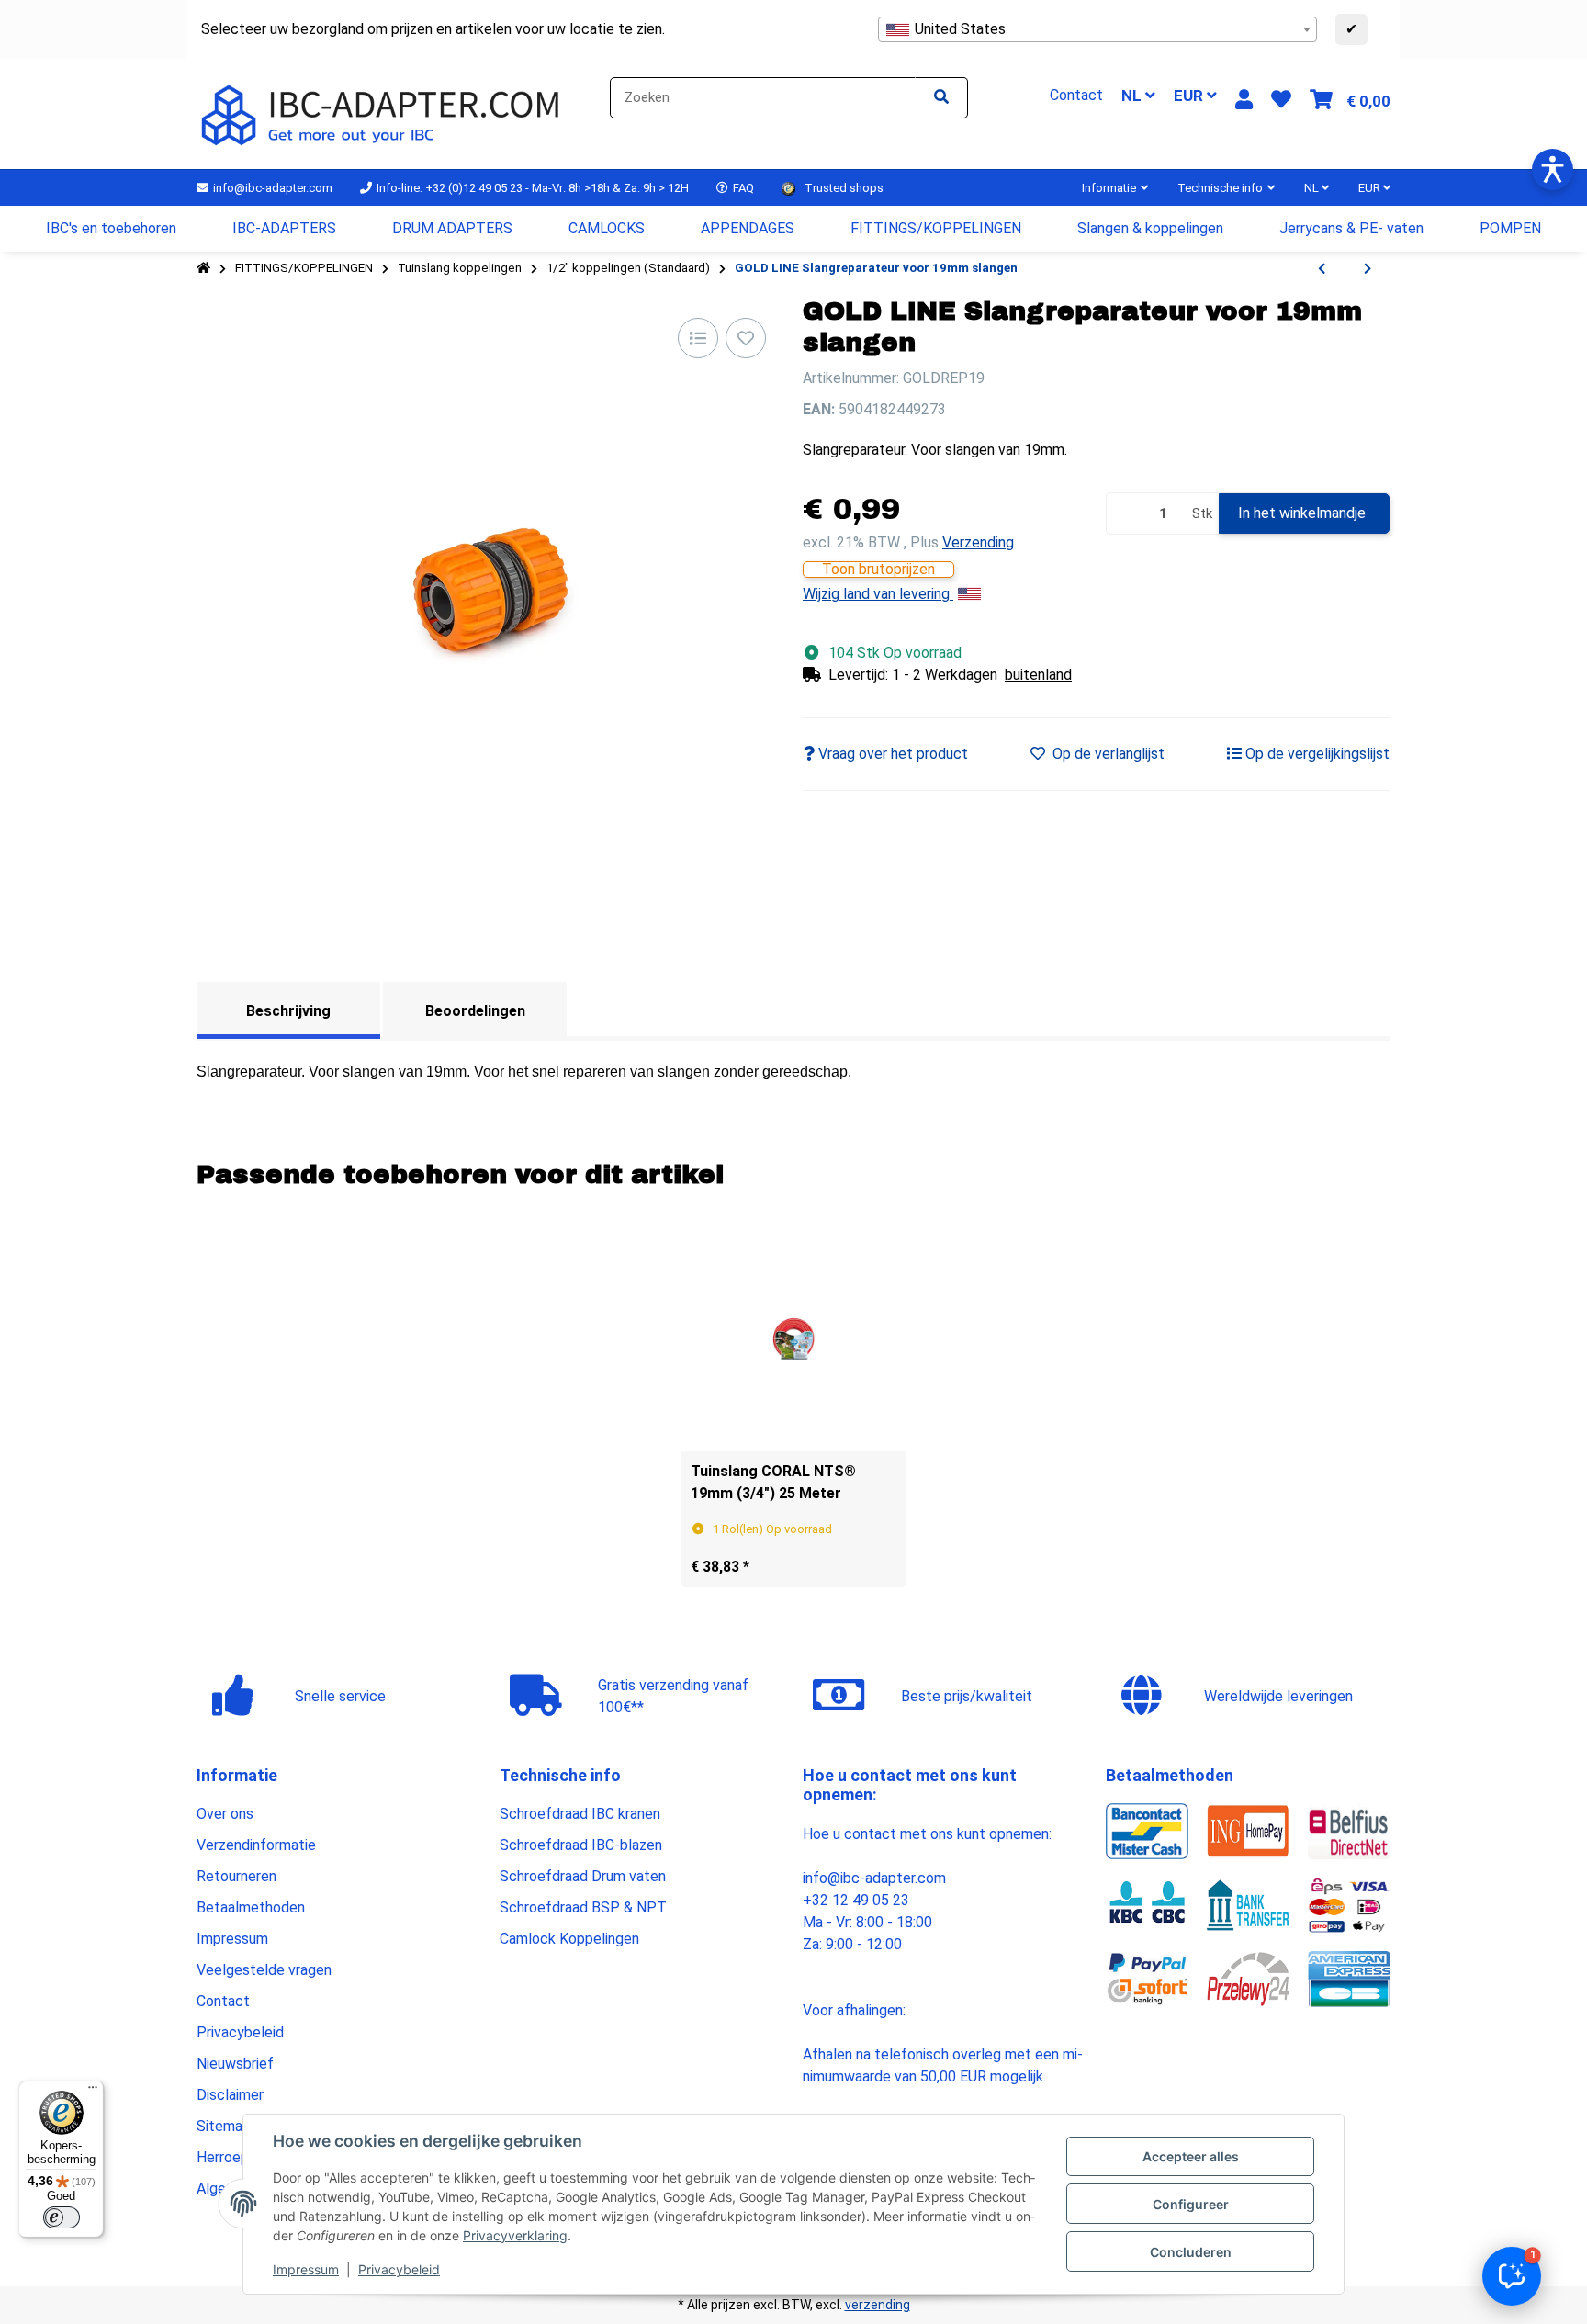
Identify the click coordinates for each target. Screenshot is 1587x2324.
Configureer (1191, 2204)
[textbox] (1097, 29)
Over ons (225, 1814)
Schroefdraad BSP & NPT (583, 1907)
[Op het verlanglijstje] (746, 338)
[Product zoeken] (941, 98)
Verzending (978, 542)
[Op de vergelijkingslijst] (698, 338)
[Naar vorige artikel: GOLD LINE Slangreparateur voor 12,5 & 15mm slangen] (1322, 269)
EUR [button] (1190, 96)
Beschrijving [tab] (288, 1011)
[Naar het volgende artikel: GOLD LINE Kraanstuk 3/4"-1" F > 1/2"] (1368, 269)
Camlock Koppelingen (569, 1939)
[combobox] (1097, 29)
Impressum (306, 2269)
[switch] (62, 2217)
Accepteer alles (1191, 2156)
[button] (1244, 100)
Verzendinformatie (256, 1845)
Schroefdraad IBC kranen (580, 1814)
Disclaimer (230, 2095)
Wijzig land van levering (878, 594)
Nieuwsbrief (235, 2064)
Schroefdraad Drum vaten (583, 1876)
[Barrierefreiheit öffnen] (1553, 169)
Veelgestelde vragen (264, 1970)
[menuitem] (112, 229)
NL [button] (1133, 96)
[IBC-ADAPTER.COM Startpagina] (383, 113)
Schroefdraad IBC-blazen (581, 1845)
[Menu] (93, 2092)
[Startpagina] (203, 268)
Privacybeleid (399, 2269)
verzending (878, 2305)
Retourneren (236, 1876)
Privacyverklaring (515, 2235)
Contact (223, 2001)
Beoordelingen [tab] (475, 1011)
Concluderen (1191, 2252)
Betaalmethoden (251, 1907)
